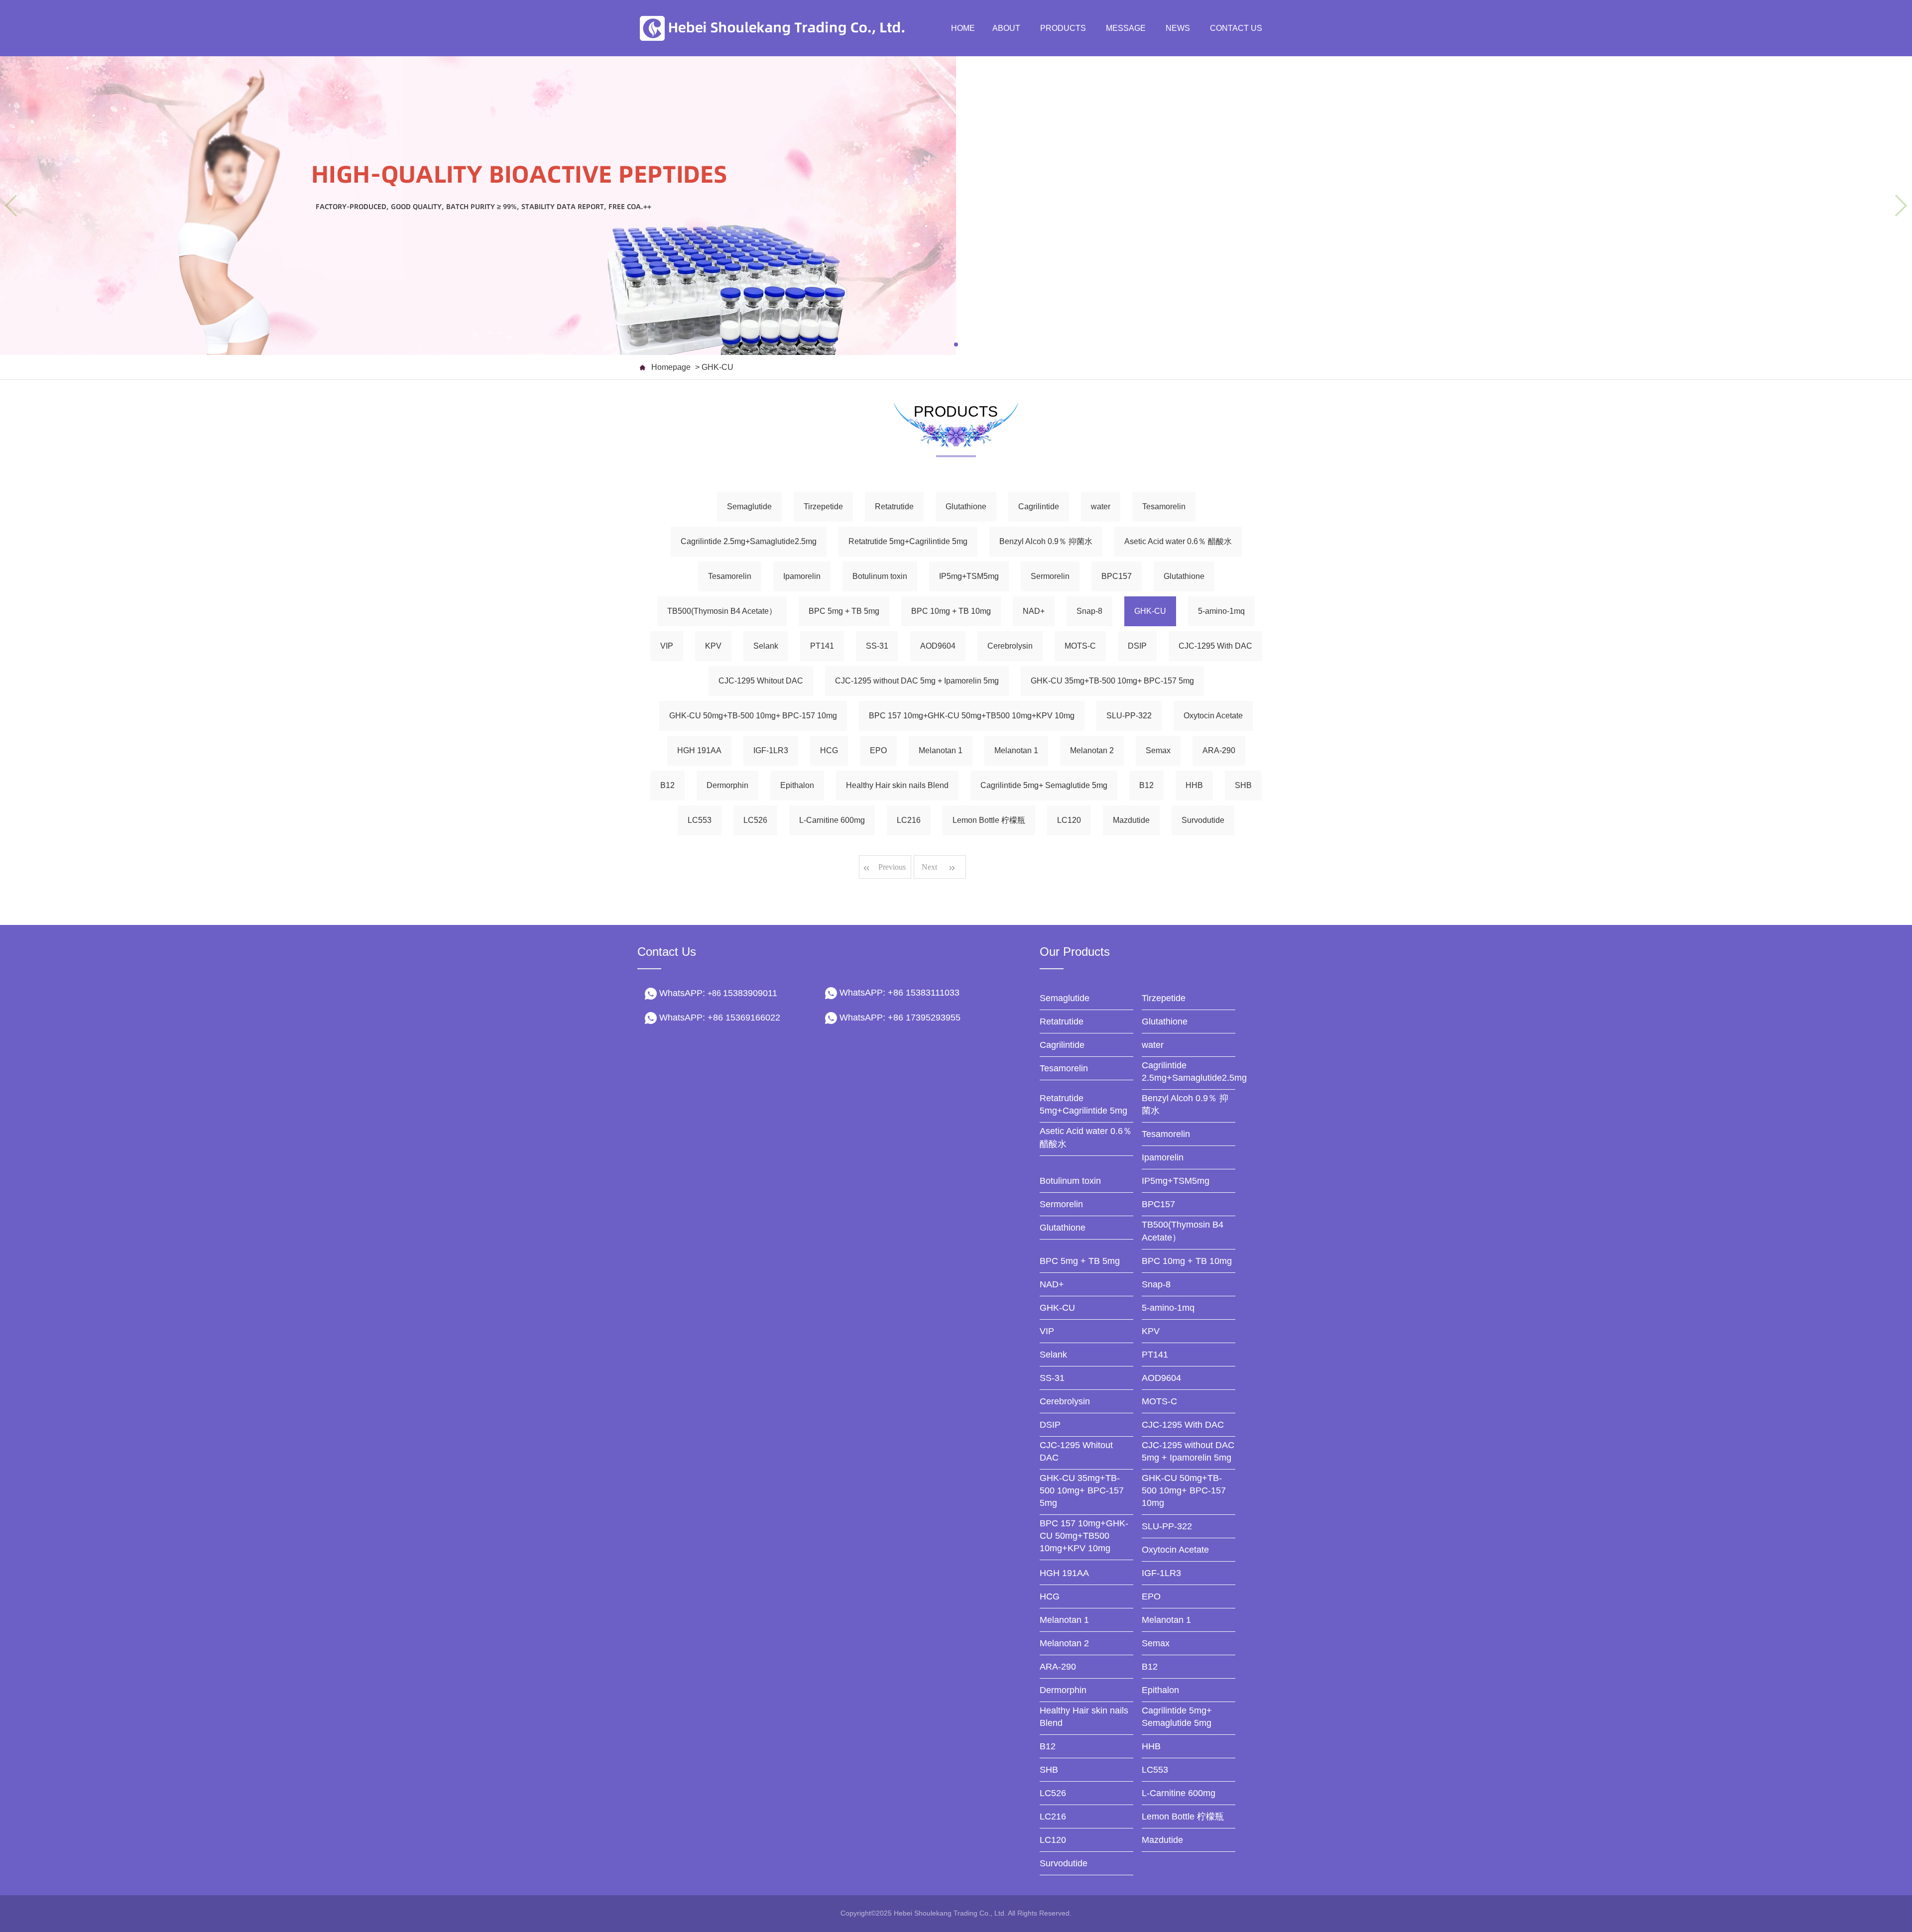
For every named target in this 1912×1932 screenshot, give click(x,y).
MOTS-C (1080, 646)
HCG (829, 750)
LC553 (700, 820)
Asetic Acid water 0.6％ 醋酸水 (1178, 541)
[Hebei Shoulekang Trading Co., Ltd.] (777, 28)
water (1101, 507)
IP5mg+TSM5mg (969, 576)
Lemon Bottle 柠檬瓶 (989, 820)
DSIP (1137, 646)
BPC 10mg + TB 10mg (951, 611)
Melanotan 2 (1092, 750)
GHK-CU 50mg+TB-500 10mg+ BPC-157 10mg (753, 716)
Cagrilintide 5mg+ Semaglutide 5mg (1044, 785)
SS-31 (877, 646)
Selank (766, 646)
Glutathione (966, 507)
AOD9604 (938, 646)
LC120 (1069, 820)
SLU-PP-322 (1129, 716)
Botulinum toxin (880, 576)
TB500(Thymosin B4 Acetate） (722, 611)
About (1006, 28)
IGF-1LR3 (771, 750)
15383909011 (742, 993)
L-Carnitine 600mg (832, 820)
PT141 (822, 646)
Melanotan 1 (941, 750)
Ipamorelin (802, 576)
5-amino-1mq (1221, 611)
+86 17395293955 (924, 1018)
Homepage (671, 367)
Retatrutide (894, 507)
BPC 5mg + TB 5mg (844, 611)
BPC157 (1117, 576)
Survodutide (1203, 820)
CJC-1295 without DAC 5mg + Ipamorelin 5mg (917, 681)
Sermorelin (1050, 576)
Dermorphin (727, 785)
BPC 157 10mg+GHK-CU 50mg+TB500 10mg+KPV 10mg (972, 716)
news (1178, 28)
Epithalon (797, 785)
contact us (1236, 28)
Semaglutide (749, 507)
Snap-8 (1089, 611)
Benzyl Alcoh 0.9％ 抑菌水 (1046, 541)
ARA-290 (1219, 750)
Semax (1158, 750)
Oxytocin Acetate (1213, 716)
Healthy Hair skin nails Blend (897, 785)
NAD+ (1034, 611)
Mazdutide (1131, 820)
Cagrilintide (1039, 507)
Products (1063, 28)
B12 (667, 785)
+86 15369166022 (744, 1018)
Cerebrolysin (1010, 646)
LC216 (909, 820)
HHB (1194, 785)
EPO (878, 750)
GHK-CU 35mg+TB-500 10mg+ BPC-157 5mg (1112, 681)
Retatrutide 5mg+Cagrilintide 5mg (908, 541)
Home (963, 28)
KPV (713, 646)
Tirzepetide (823, 507)
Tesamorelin (1164, 507)
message (1126, 28)
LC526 (755, 820)
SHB (1243, 785)
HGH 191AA (699, 750)
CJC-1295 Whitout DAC (761, 681)
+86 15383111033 (924, 993)
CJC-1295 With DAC (1215, 646)
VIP (667, 646)
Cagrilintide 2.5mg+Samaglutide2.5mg (749, 541)
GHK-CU (1150, 611)
